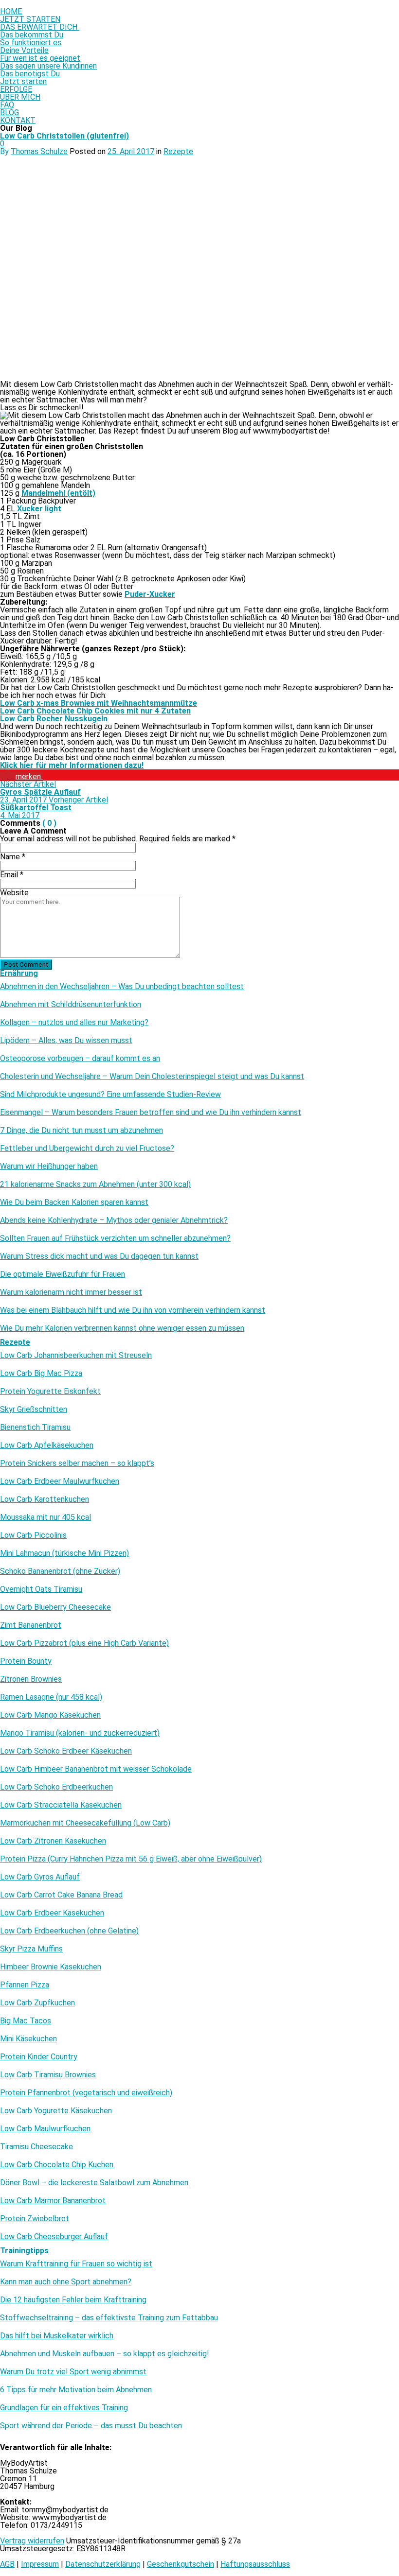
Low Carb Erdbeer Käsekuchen (52, 1913)
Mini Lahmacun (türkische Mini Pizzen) (64, 1553)
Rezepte (178, 151)
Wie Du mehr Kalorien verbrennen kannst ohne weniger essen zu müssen (122, 1328)
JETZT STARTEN (30, 19)
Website (14, 893)
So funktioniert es (31, 43)
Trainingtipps (24, 2251)
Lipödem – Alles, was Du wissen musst (66, 1041)
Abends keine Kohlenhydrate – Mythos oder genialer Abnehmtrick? (114, 1220)
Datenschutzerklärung (103, 2564)
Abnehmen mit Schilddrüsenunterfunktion (71, 1005)
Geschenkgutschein (181, 2564)
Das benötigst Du (30, 74)
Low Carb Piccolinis (33, 1535)
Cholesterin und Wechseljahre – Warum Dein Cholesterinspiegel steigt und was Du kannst (152, 1077)
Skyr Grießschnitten (34, 1410)
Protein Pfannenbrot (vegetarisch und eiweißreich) (86, 2093)
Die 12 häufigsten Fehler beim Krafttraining (73, 2300)
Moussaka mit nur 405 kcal (45, 1517)
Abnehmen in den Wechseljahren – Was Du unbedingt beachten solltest (122, 987)
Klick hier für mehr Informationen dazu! (72, 765)
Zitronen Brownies (31, 1679)
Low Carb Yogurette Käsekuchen (56, 2111)
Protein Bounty (26, 1661)
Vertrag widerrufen (32, 2541)
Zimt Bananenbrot (31, 1625)
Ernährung (19, 973)
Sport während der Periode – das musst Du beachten (91, 2426)
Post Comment (26, 965)
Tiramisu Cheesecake (36, 2147)
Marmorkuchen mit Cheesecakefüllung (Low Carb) (85, 1823)
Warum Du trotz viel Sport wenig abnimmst (73, 2372)
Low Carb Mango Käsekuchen (50, 1715)
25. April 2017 (131, 151)
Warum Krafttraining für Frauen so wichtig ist (76, 2264)
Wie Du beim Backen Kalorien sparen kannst (74, 1202)
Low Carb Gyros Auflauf (40, 1877)
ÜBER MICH (20, 97)
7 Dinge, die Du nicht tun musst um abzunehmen (82, 1131)
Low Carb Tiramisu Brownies (48, 2075)
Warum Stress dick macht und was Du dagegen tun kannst (99, 1256)
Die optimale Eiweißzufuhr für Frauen (63, 1274)
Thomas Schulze (39, 151)
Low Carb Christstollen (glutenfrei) (64, 136)
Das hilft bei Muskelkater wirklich (57, 2336)
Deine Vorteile (24, 50)
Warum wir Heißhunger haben (49, 1166)
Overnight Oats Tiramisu (41, 1589)
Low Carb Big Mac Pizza (41, 1374)
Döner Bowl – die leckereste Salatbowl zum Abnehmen (94, 2183)
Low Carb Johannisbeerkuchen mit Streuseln (76, 1356)
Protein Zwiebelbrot (35, 2219)
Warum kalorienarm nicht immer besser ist (71, 1292)
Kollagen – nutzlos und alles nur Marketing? (74, 1023)
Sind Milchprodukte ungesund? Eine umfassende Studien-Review (110, 1095)
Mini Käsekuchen (28, 2039)
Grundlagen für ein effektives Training (64, 2408)
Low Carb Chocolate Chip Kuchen (57, 2165)
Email (12, 875)
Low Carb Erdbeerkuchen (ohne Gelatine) (69, 1931)
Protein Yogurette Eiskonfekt (50, 1392)
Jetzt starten (23, 81)
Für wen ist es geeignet (40, 58)
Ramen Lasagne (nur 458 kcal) (51, 1697)
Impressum (40, 2564)
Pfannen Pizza (25, 1985)
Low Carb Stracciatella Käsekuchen (61, 1805)
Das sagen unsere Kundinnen (48, 66)
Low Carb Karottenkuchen (45, 1499)
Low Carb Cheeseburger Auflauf (54, 2237)
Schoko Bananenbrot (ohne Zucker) (60, 1571)
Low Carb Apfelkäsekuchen (47, 1445)
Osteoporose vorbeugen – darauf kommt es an (80, 1059)
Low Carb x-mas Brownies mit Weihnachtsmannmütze (99, 703)
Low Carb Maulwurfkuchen (45, 2129)
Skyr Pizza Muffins (31, 1949)
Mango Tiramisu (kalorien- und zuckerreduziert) (80, 1733)
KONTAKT (18, 120)
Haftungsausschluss (255, 2564)
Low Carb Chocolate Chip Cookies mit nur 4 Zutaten (95, 711)
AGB (7, 2564)
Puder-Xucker (150, 594)
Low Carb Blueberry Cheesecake (55, 1607)
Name (13, 857)
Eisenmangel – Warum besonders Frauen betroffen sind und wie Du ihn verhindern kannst (151, 1113)
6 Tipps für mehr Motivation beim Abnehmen (76, 2390)
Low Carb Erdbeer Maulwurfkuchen (60, 1481)
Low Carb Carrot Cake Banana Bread (61, 1895)
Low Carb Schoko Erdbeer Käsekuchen (66, 1751)
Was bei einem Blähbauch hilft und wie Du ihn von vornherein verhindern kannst (133, 1310)
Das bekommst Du (32, 35)
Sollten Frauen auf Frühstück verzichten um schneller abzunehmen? (115, 1238)
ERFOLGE (16, 89)
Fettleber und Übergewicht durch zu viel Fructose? (87, 1149)
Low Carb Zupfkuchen (37, 2003)
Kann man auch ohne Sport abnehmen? (66, 2282)
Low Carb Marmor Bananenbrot (53, 2201)
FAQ (7, 105)
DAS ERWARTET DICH (40, 27)
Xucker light (39, 509)
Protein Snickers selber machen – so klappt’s (77, 1463)
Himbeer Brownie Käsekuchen (51, 1967)
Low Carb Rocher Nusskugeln (54, 719)
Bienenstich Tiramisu (35, 1427)
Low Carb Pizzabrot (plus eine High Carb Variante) (84, 1643)
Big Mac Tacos (26, 2021)
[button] (21, 776)
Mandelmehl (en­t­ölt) (58, 493)
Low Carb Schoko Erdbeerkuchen (56, 1787)
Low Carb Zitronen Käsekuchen (53, 1841)
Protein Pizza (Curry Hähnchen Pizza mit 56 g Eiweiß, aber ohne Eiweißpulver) (131, 1859)
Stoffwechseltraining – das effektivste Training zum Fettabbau (109, 2318)
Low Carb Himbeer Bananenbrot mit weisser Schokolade (96, 1769)
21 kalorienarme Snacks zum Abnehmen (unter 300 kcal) (95, 1184)
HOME (11, 11)
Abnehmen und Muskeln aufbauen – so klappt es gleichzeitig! (105, 2354)
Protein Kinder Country (39, 2057)
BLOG (9, 113)
